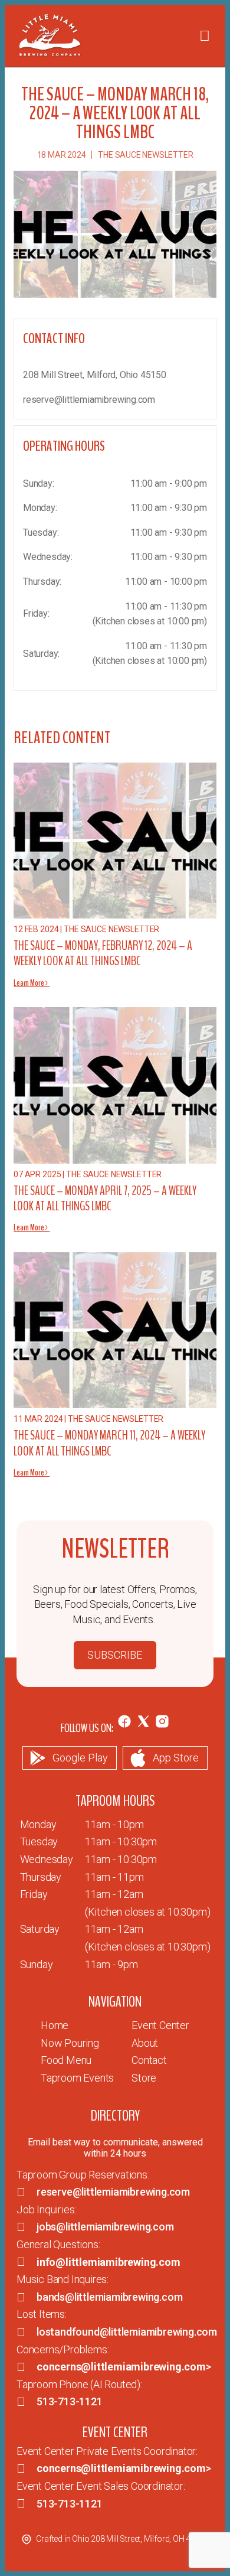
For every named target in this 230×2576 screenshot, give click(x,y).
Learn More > (32, 983)
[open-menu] (205, 36)
